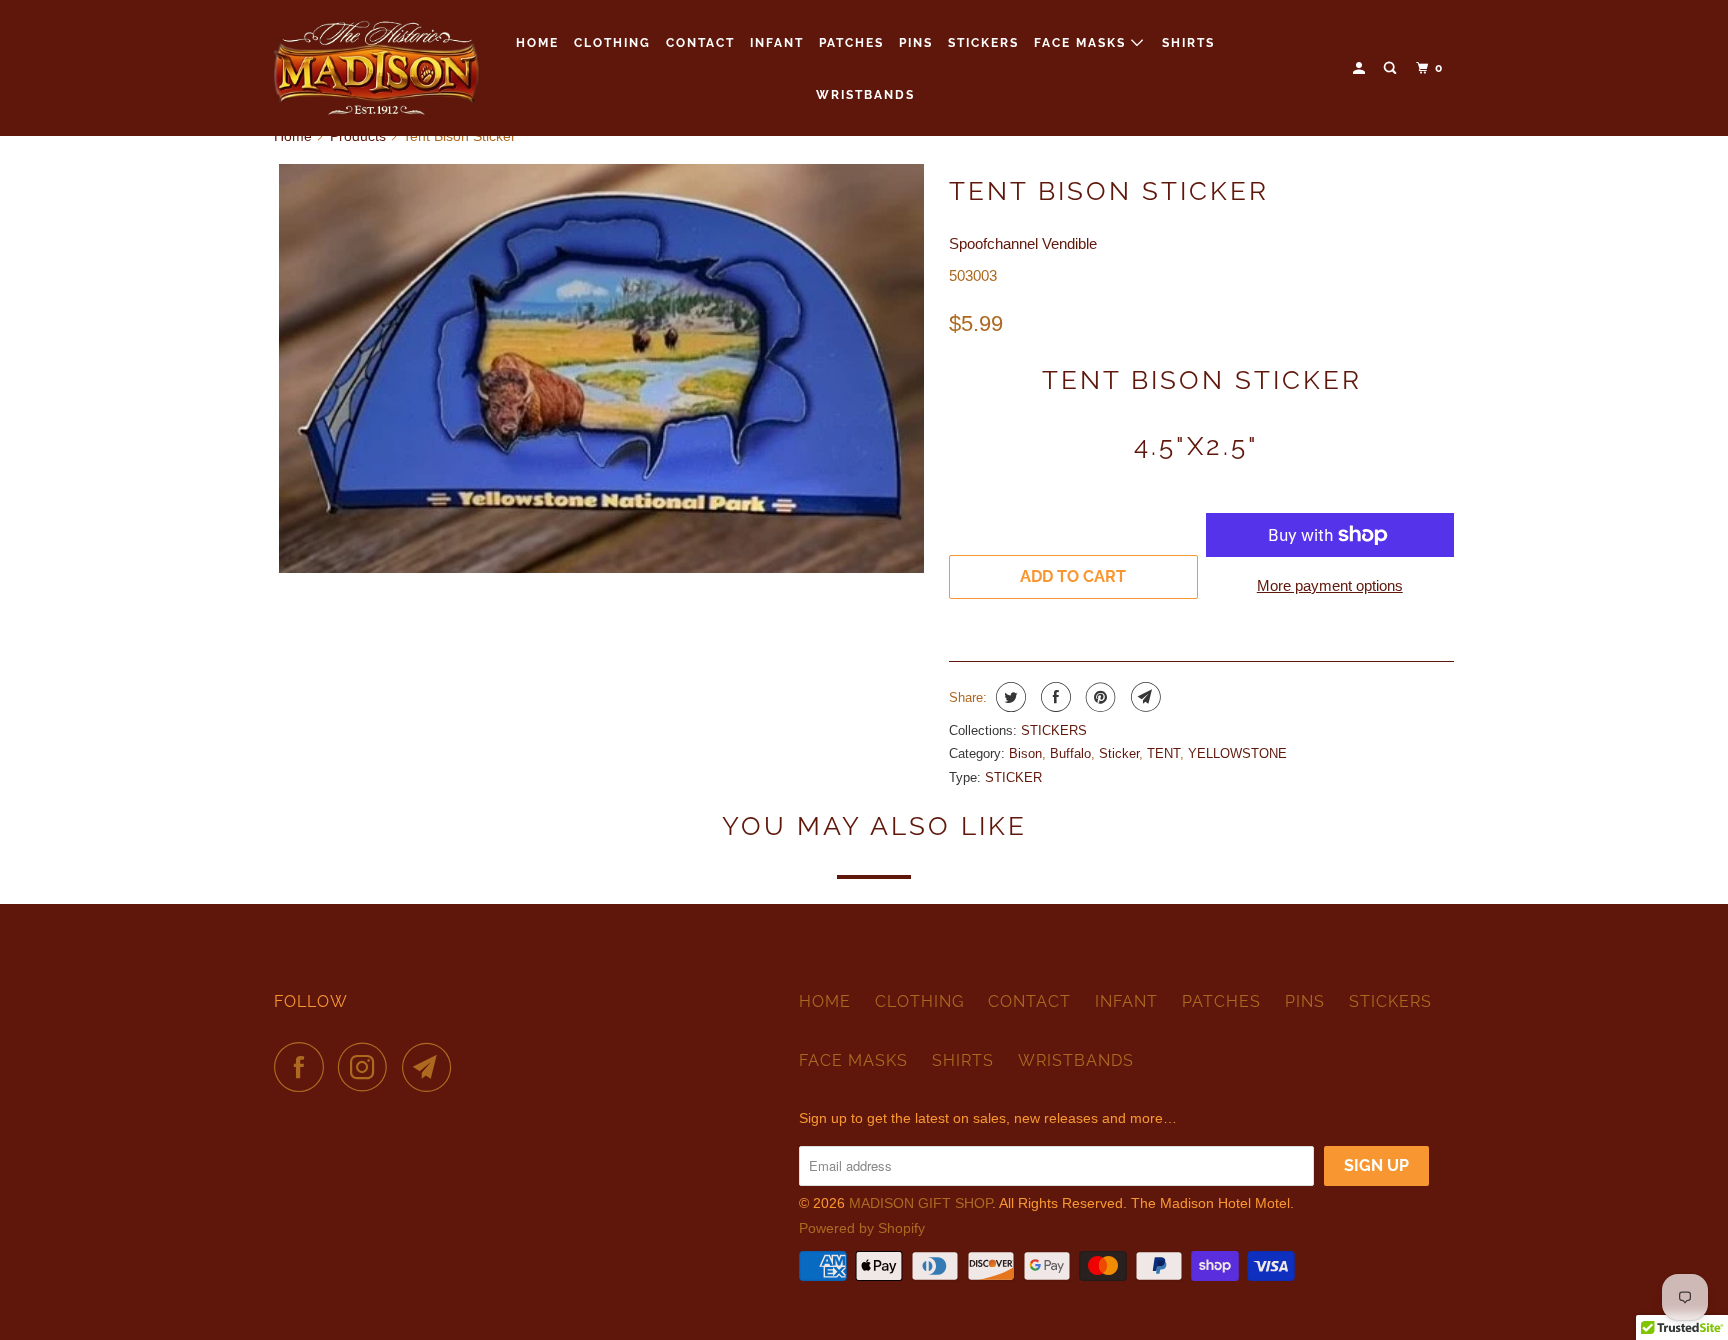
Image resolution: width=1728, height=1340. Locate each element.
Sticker (1119, 753)
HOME (537, 43)
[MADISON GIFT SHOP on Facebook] (304, 1067)
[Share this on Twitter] (1008, 697)
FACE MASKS (1082, 43)
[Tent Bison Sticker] (601, 368)
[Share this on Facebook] (1053, 697)
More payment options (1330, 585)
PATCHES (851, 43)
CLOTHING (612, 43)
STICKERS (983, 43)
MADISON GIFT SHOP (920, 1203)
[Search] (1392, 68)
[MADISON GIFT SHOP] (376, 68)
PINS (916, 43)
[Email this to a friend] (1143, 697)
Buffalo (1070, 753)
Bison (1025, 753)
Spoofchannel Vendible (1023, 243)
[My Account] (1361, 68)
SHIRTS (1188, 43)
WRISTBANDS (865, 95)
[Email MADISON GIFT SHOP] (432, 1067)
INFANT (777, 43)
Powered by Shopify (862, 1228)
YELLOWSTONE (1237, 753)
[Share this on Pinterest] (1098, 697)
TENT (1163, 753)
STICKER (1013, 777)
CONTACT (700, 43)
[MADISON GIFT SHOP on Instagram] (368, 1067)
